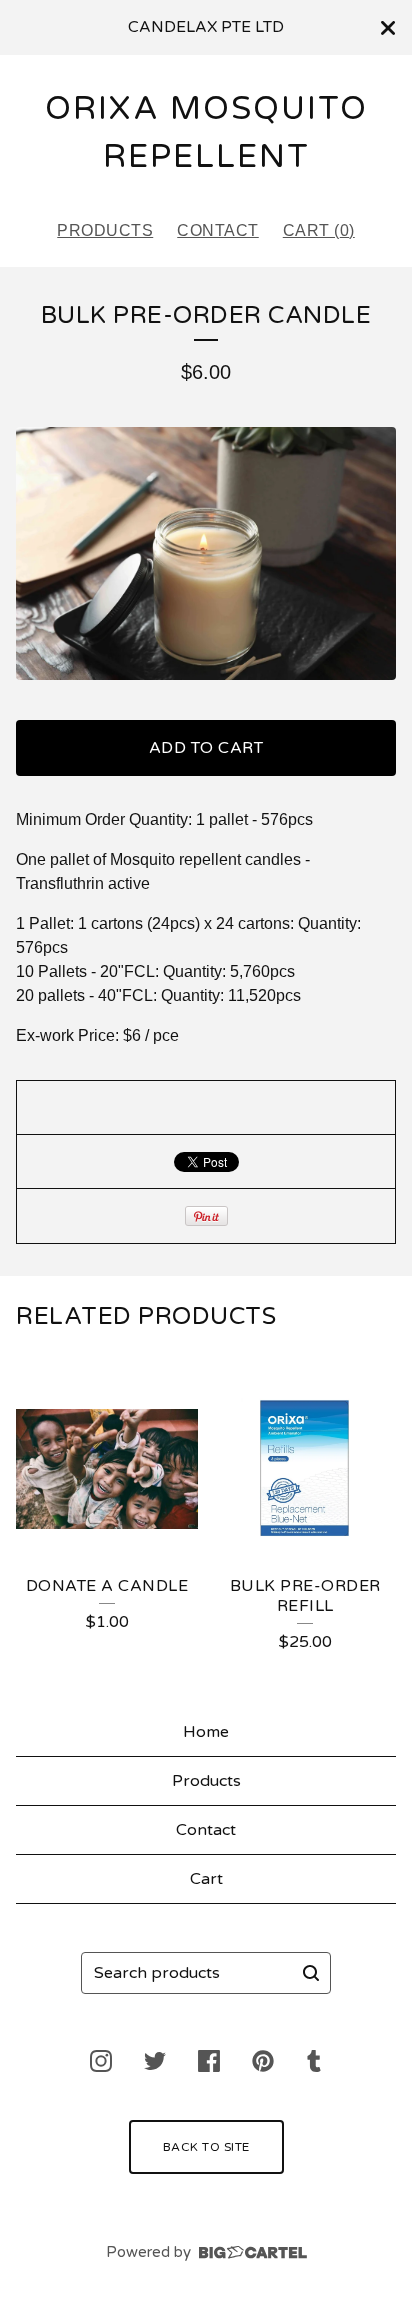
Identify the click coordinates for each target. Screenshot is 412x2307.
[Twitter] (155, 2061)
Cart (206, 1879)
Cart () (319, 230)
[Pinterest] (263, 2061)
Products (105, 230)
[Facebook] (209, 2061)
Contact (218, 230)
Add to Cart (206, 748)
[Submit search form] (311, 1973)
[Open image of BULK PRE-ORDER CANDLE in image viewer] (206, 553)
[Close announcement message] (388, 28)
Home (206, 1732)
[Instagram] (101, 2061)
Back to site (206, 2147)
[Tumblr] (314, 2061)
